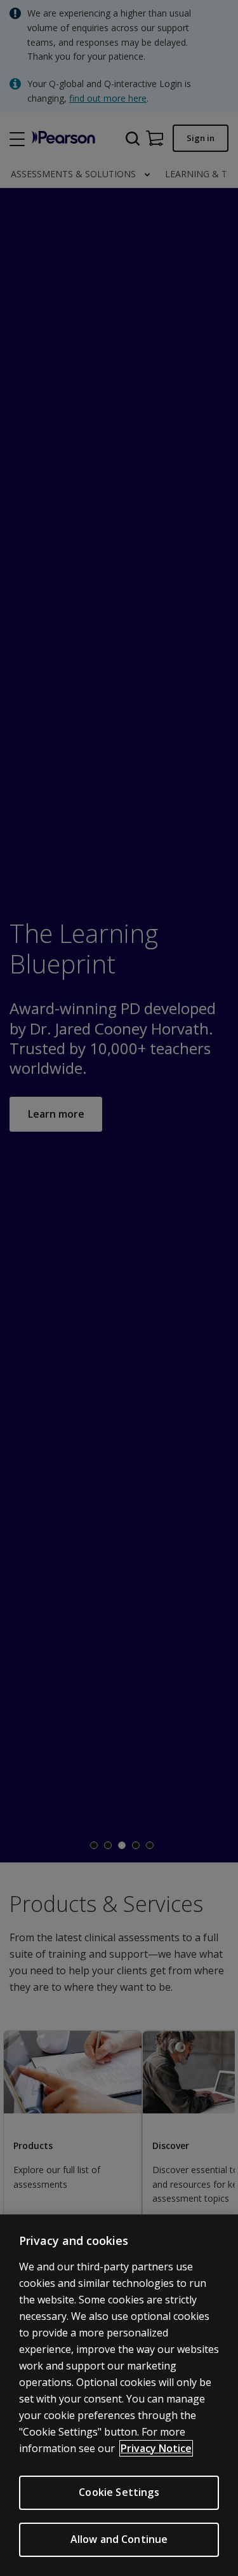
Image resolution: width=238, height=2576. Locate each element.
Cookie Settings (119, 2492)
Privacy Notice (156, 2448)
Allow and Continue (119, 2539)
